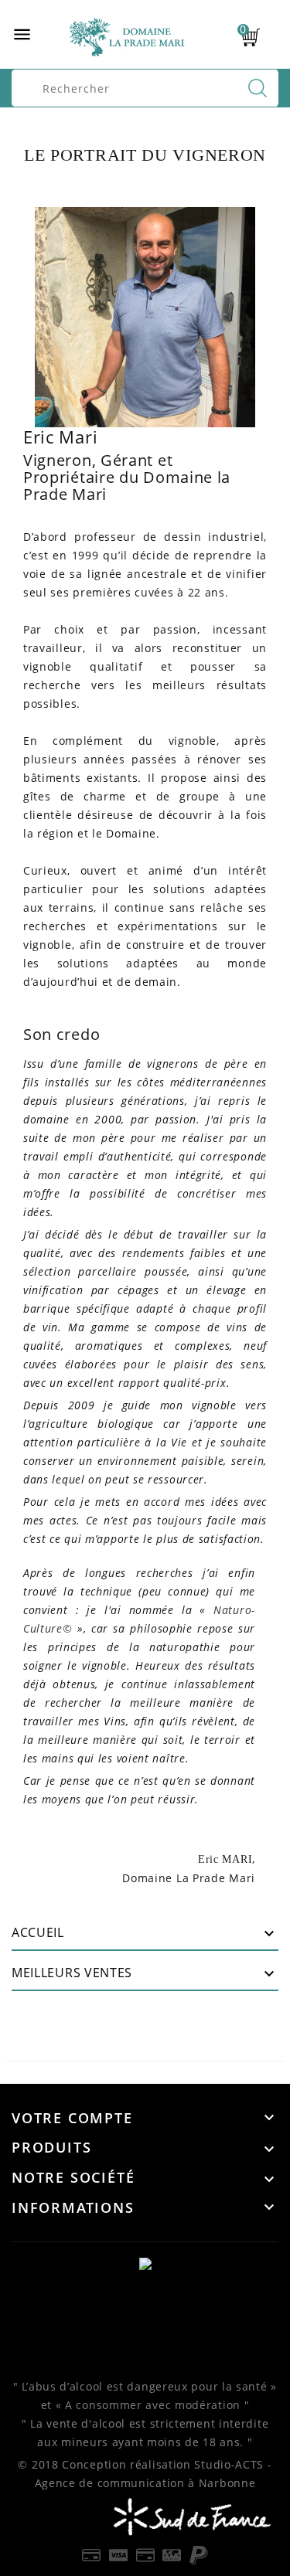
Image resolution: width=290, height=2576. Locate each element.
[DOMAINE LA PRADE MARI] (145, 2263)
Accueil (38, 1932)
